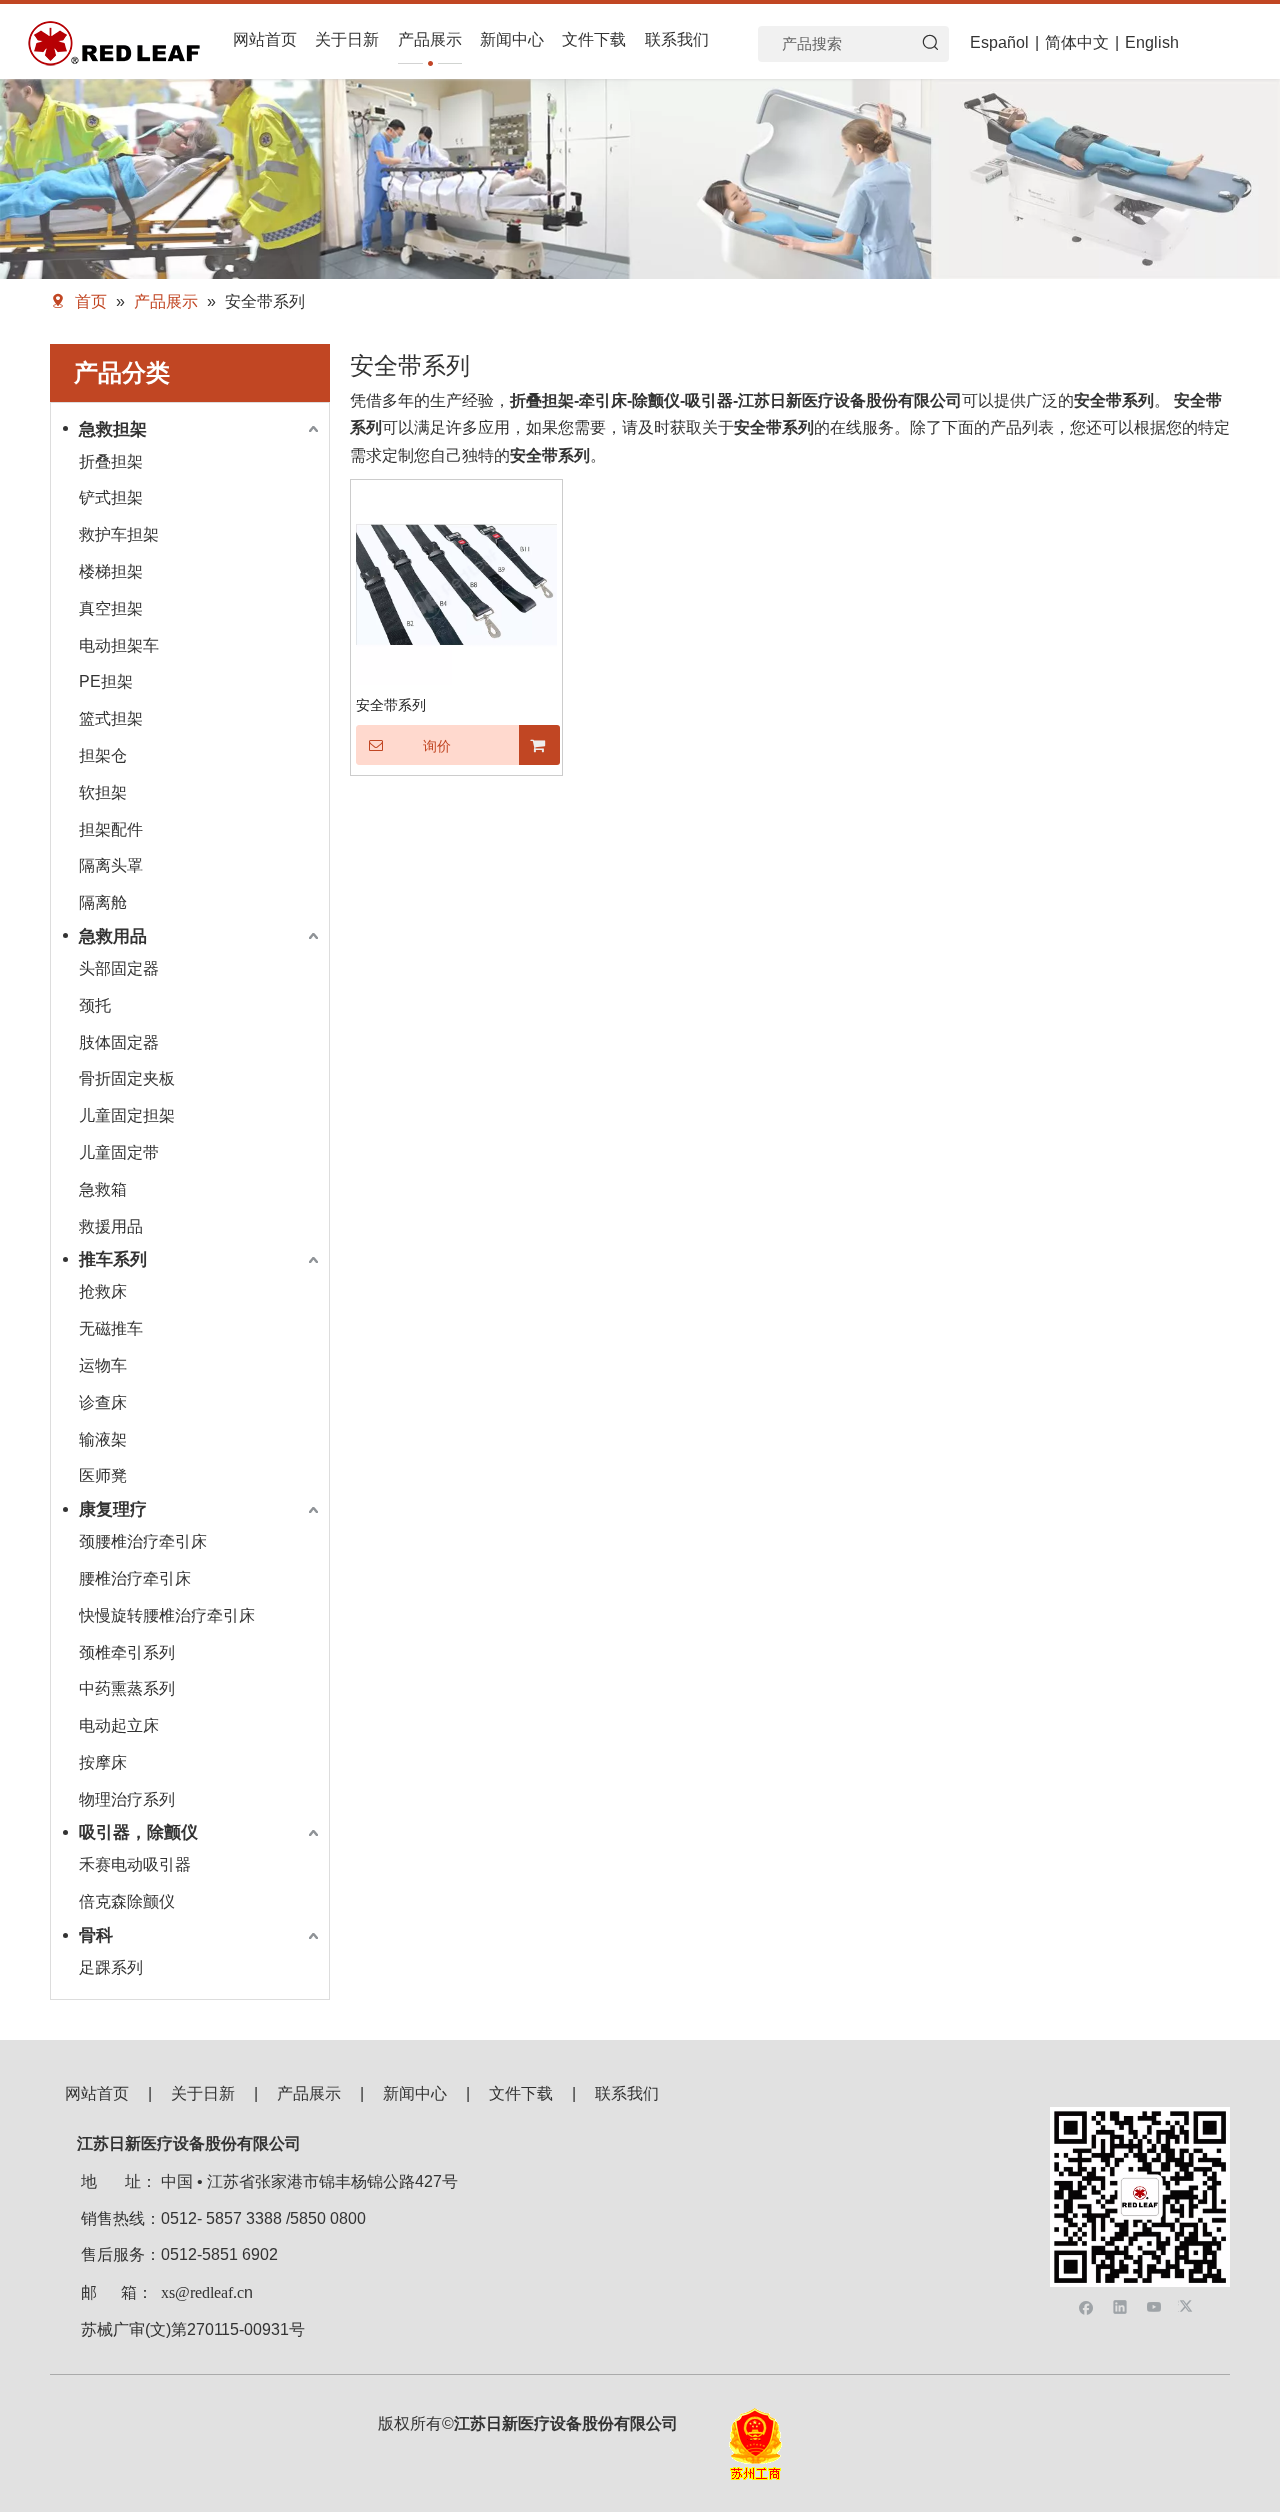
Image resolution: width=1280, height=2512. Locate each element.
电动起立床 (119, 1725)
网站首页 (97, 2093)
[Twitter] (1188, 2305)
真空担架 (111, 608)
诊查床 (103, 1402)
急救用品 (113, 936)
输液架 (103, 1439)
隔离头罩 (111, 865)
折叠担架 (111, 461)
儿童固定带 (119, 1152)
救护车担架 (119, 534)
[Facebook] (1086, 2305)
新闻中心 (415, 2093)
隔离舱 (103, 902)
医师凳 (103, 1475)
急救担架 (113, 429)
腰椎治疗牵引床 (135, 1578)
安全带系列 (391, 705)
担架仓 (103, 755)
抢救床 (103, 1291)
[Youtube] (1154, 2305)
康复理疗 (113, 1509)
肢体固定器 (119, 1042)
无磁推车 (111, 1328)
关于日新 (203, 2093)
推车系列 (113, 1259)
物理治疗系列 (127, 1799)
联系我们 (627, 2093)
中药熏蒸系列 (127, 1688)
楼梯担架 (111, 571)
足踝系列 (111, 1967)
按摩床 (103, 1762)
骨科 (96, 1935)
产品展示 (309, 2093)
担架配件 (111, 829)
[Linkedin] (1120, 2305)
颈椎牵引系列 (127, 1652)
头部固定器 (119, 968)
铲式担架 (111, 497)
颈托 (95, 1005)
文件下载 (521, 2093)
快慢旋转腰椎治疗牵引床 (167, 1615)
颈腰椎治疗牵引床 (143, 1541)
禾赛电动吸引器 (135, 1864)
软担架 (103, 792)
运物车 (103, 1365)
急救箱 (103, 1189)
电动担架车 (119, 645)
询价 (437, 746)
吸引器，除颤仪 (138, 1832)
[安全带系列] (456, 583)
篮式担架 (111, 718)
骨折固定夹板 (127, 1078)
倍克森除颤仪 (127, 1901)
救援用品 (111, 1226)
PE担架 (106, 681)
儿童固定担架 (127, 1115)
